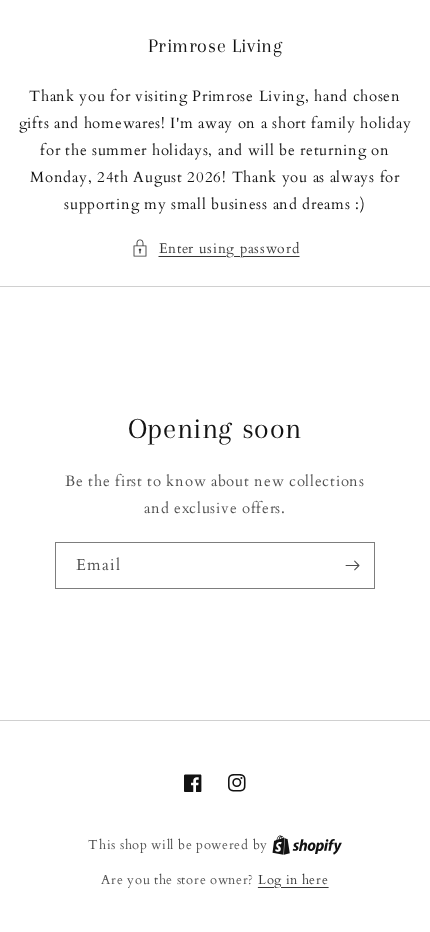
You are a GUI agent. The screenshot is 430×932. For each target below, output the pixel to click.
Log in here (293, 880)
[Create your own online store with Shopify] (307, 845)
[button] (215, 248)
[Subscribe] (352, 565)
